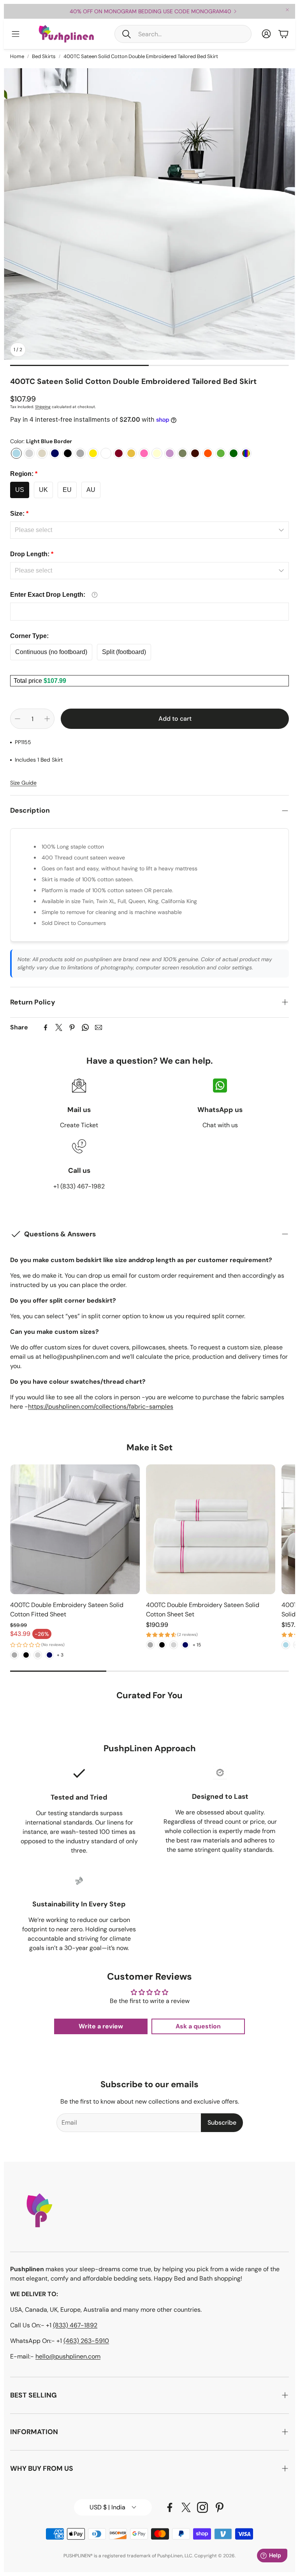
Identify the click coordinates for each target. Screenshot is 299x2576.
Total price (29, 681)
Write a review (101, 2026)
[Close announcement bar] (287, 10)
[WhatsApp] (85, 1027)
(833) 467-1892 (75, 2325)
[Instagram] (202, 2507)
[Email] (98, 1027)
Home (17, 56)
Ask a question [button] (198, 2026)
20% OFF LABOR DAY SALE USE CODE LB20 (150, 11)
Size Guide (23, 783)
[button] (183, 34)
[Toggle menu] (16, 34)
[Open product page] (75, 1529)
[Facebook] (46, 1027)
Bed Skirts (44, 56)
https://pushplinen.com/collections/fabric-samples (101, 1406)
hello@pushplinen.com (68, 2356)
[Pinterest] (72, 1027)
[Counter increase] (47, 719)
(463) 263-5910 (86, 2341)
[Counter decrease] (18, 719)
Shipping (43, 407)
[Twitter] (59, 1027)
